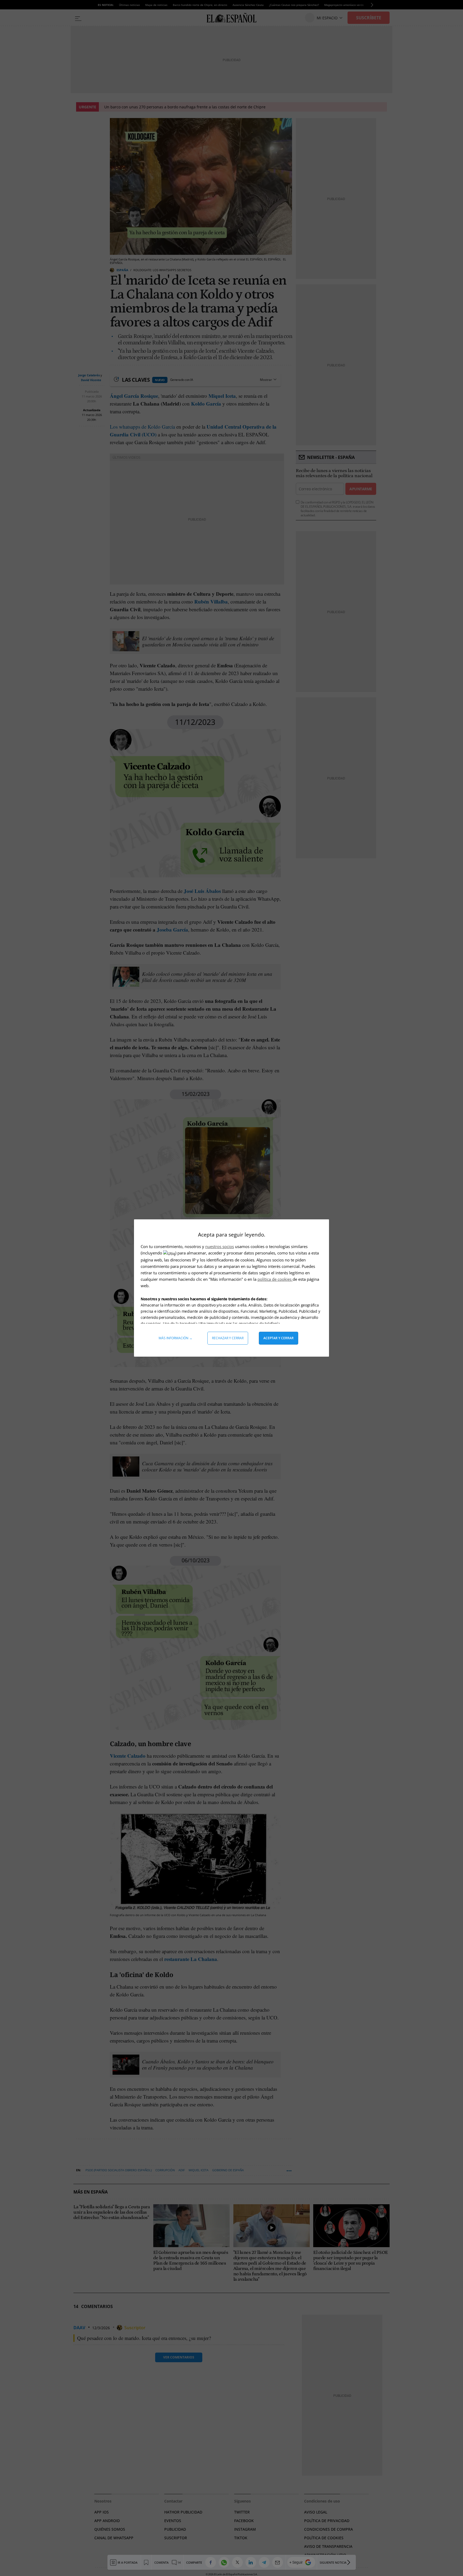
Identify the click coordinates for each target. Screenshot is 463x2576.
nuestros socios (220, 1246)
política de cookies (275, 1279)
